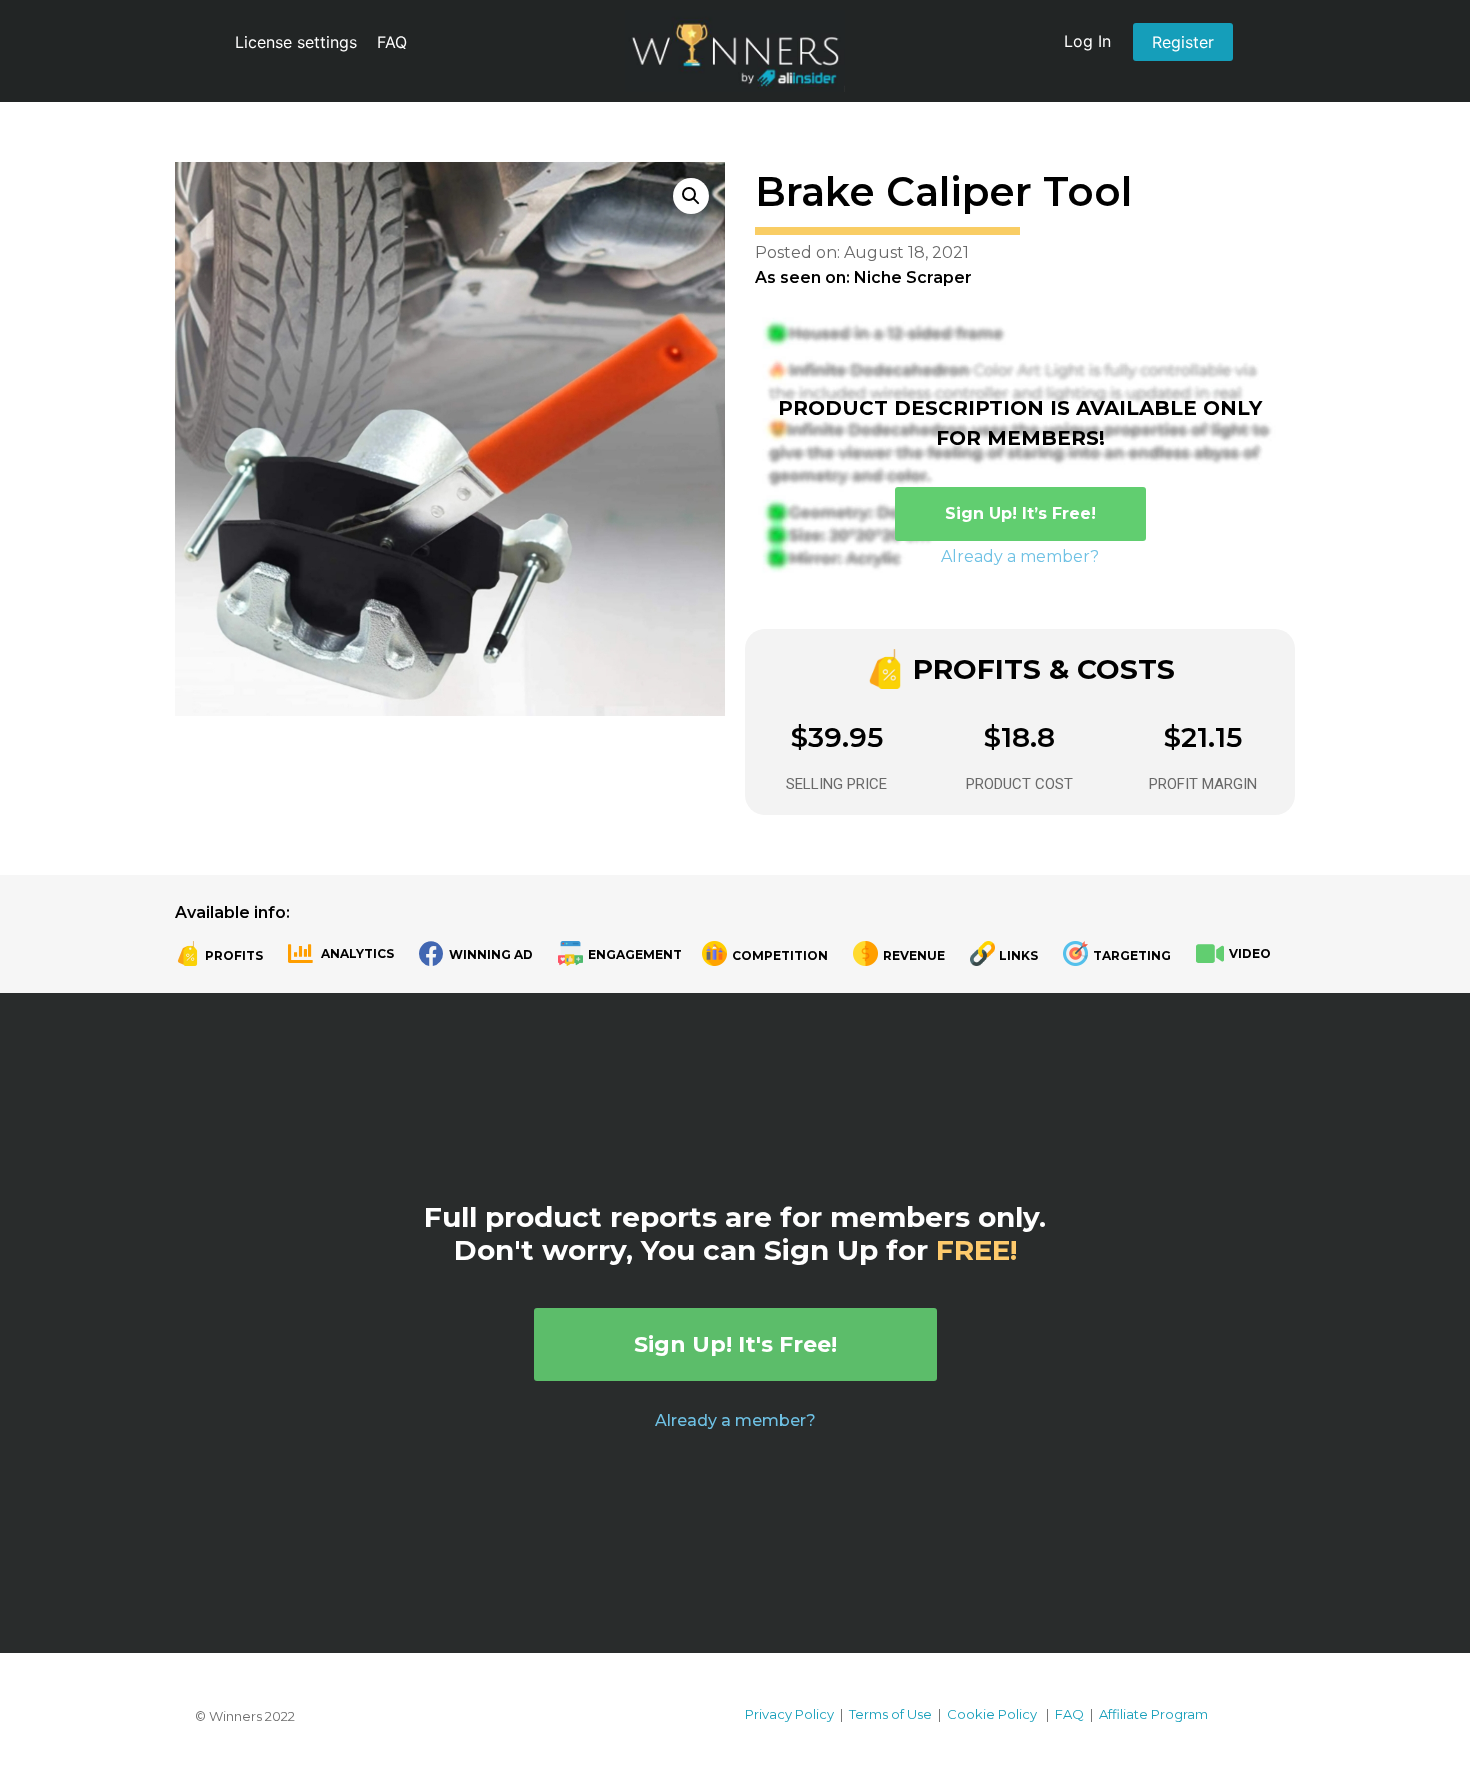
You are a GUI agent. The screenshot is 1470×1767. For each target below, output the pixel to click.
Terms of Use (890, 1714)
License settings (296, 42)
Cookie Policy (992, 1714)
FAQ (392, 42)
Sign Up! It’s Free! (1020, 513)
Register (1183, 42)
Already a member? (1020, 556)
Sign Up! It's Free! (735, 1344)
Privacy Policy (789, 1714)
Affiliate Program (1153, 1714)
